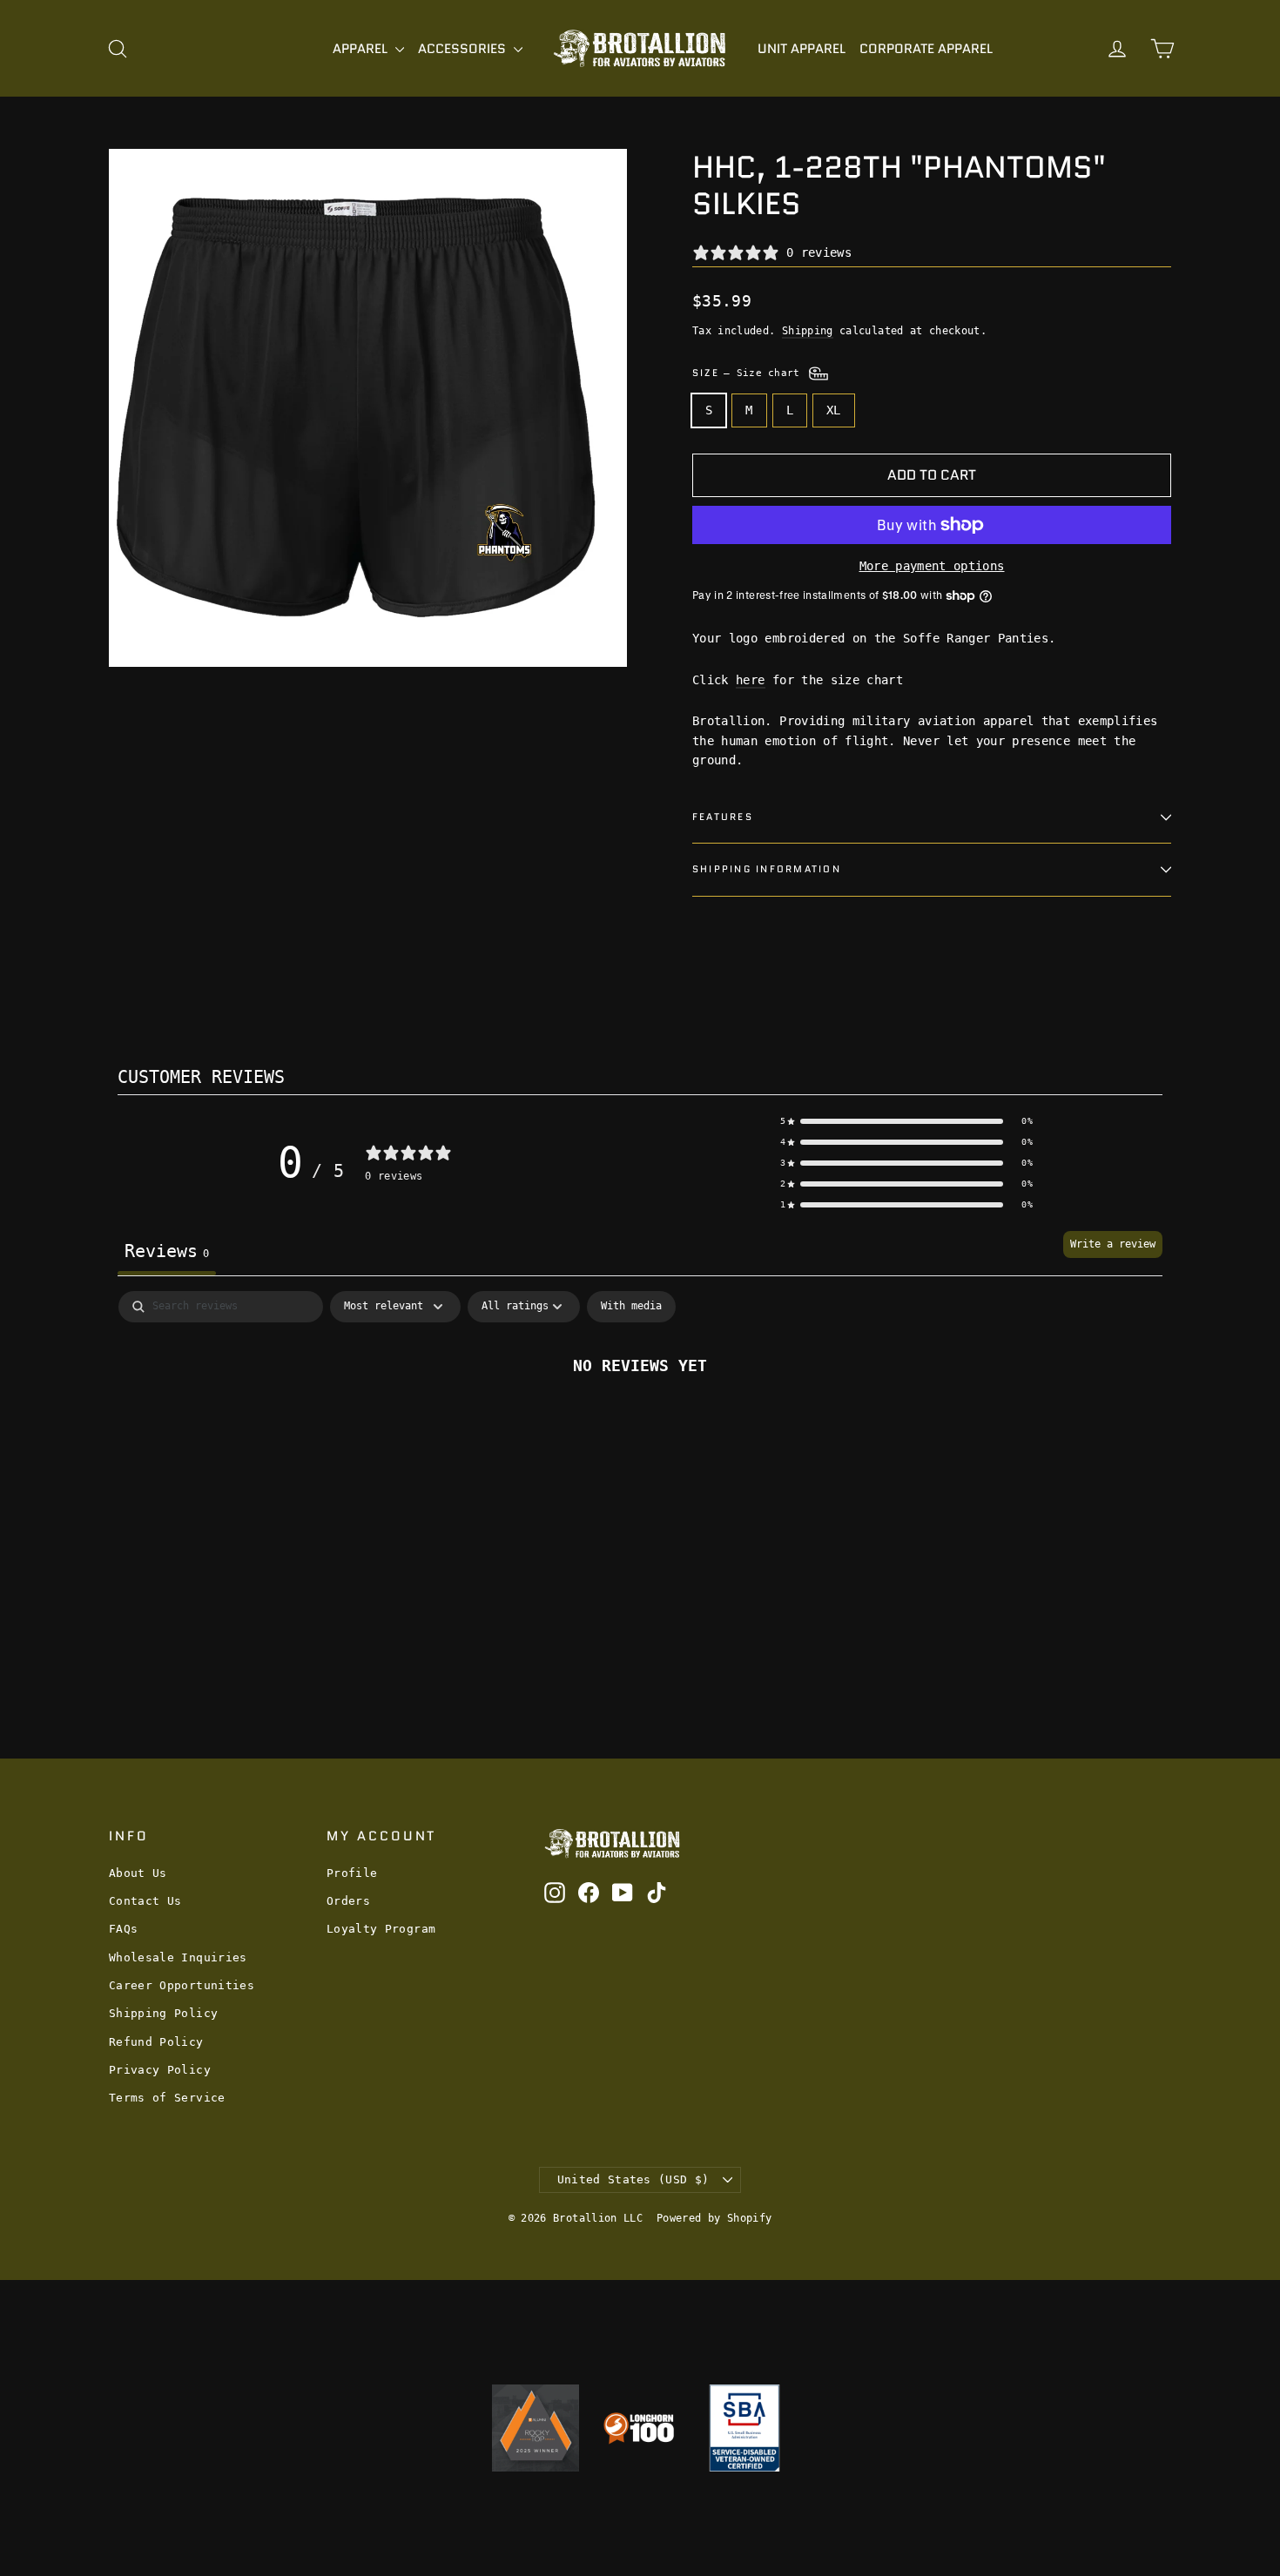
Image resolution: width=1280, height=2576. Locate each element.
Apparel (362, 49)
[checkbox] (631, 1307)
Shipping (808, 331)
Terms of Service (167, 2098)
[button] (906, 1121)
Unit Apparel (802, 49)
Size (749, 373)
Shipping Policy (163, 2013)
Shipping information (767, 869)
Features (723, 817)
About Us (138, 1873)
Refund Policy (156, 2042)
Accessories (464, 49)
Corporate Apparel (926, 49)
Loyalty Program (381, 1929)
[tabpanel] (640, 1423)
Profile (352, 1873)
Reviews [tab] (167, 1251)
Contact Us (145, 1901)
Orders (348, 1901)
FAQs (123, 1929)
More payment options (932, 566)
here (750, 680)
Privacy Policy (160, 2070)
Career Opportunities (182, 1985)
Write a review (1113, 1244)
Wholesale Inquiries (178, 1957)
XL (834, 410)
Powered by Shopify (714, 2218)
